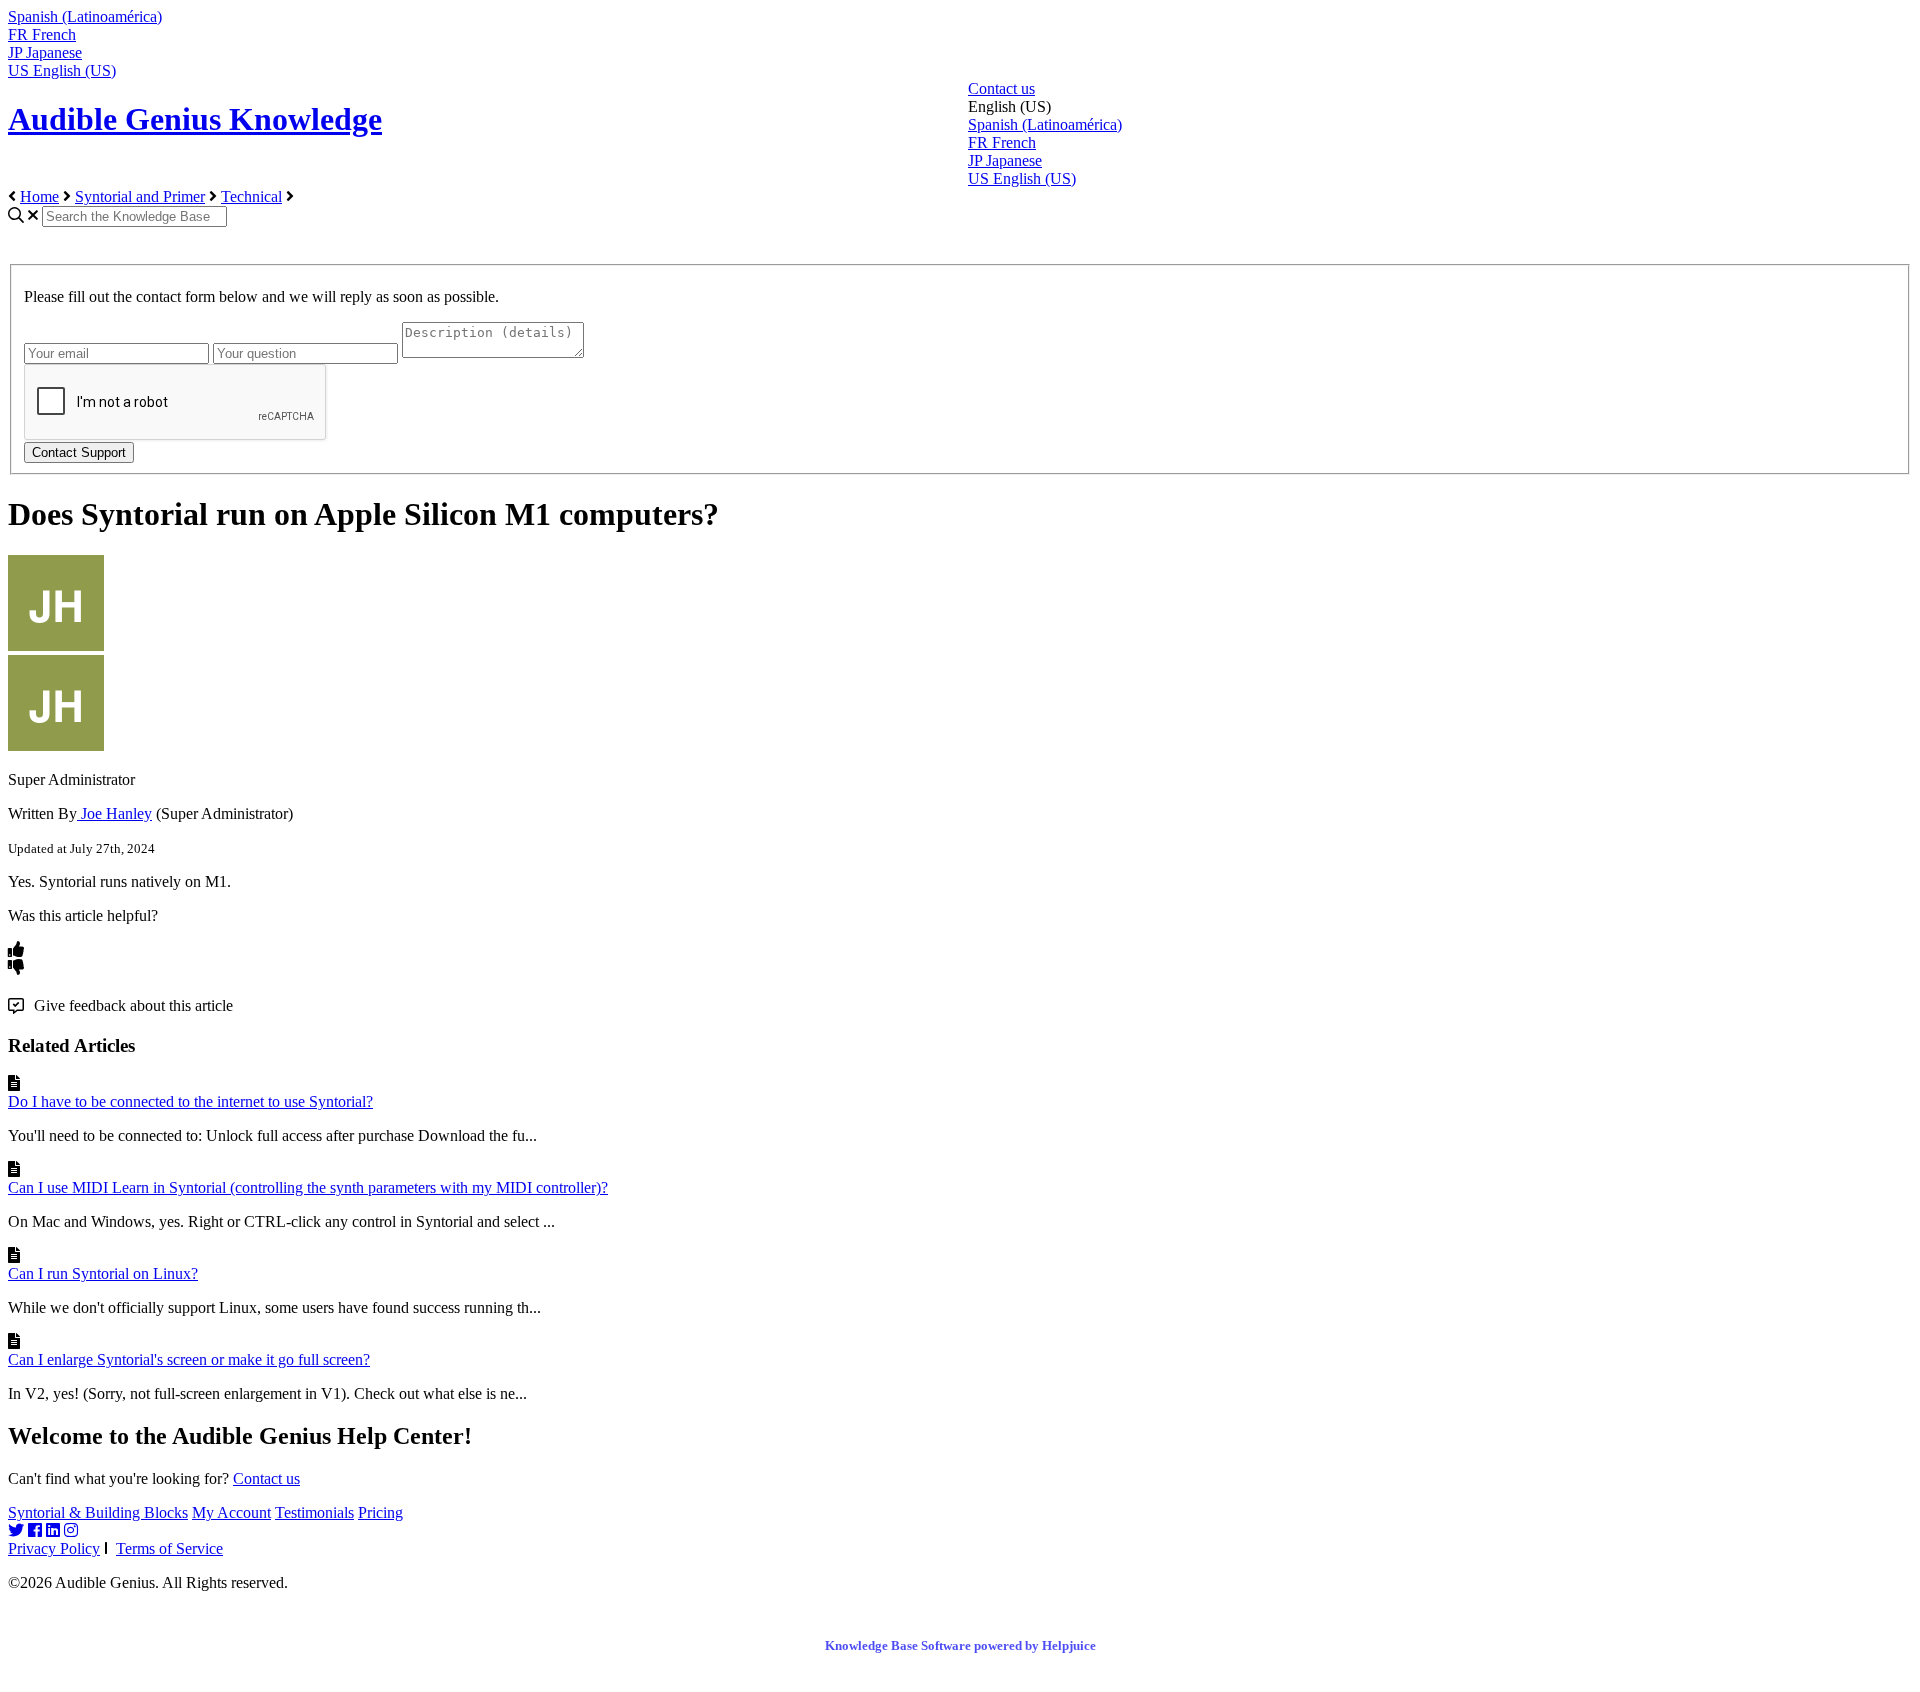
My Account (231, 1512)
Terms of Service (169, 1548)
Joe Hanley (114, 813)
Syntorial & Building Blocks (98, 1512)
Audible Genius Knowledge (195, 119)
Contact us (1001, 88)
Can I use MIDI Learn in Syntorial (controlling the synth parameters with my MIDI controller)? (308, 1187)
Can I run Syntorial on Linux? (103, 1273)
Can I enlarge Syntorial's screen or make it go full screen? (189, 1359)
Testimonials (314, 1512)
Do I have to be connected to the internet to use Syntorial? (190, 1101)
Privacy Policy (54, 1548)
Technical (251, 196)
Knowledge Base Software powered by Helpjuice (960, 1645)
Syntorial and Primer (140, 196)
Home (39, 196)
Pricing (380, 1512)
